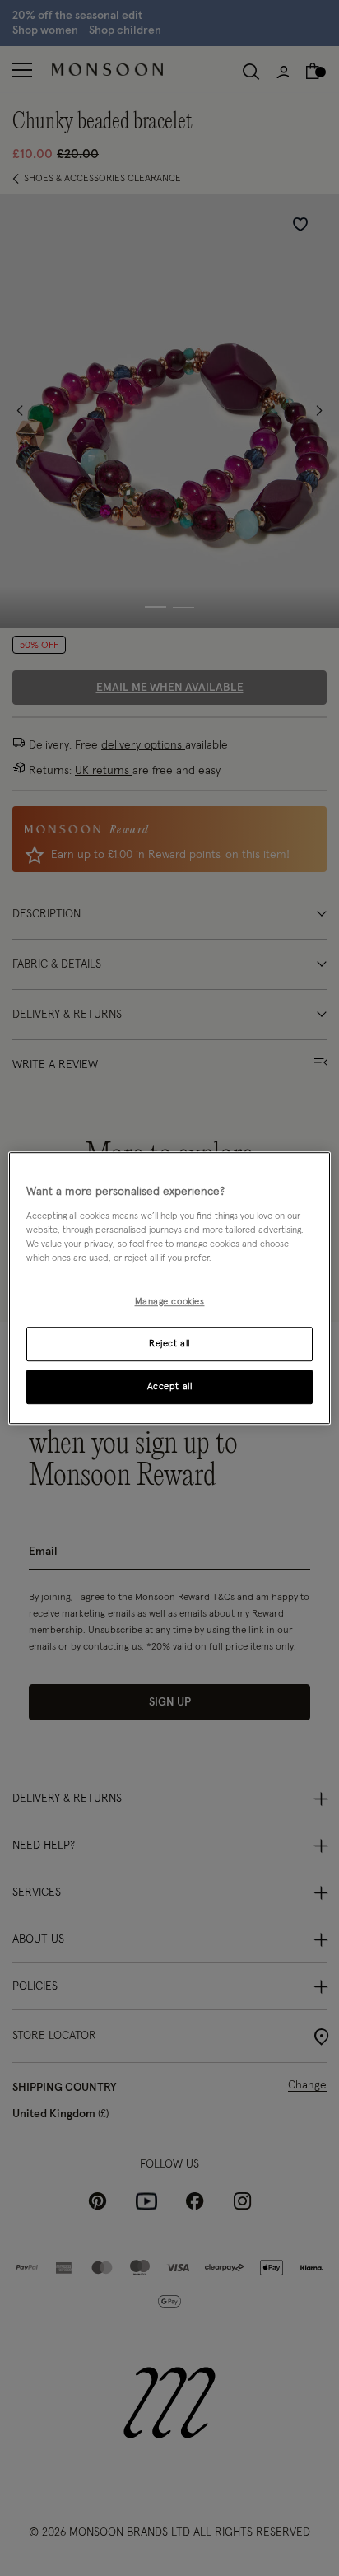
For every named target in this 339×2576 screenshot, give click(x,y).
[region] (169, 1288)
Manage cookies (170, 1302)
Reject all (169, 1344)
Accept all (170, 1386)
